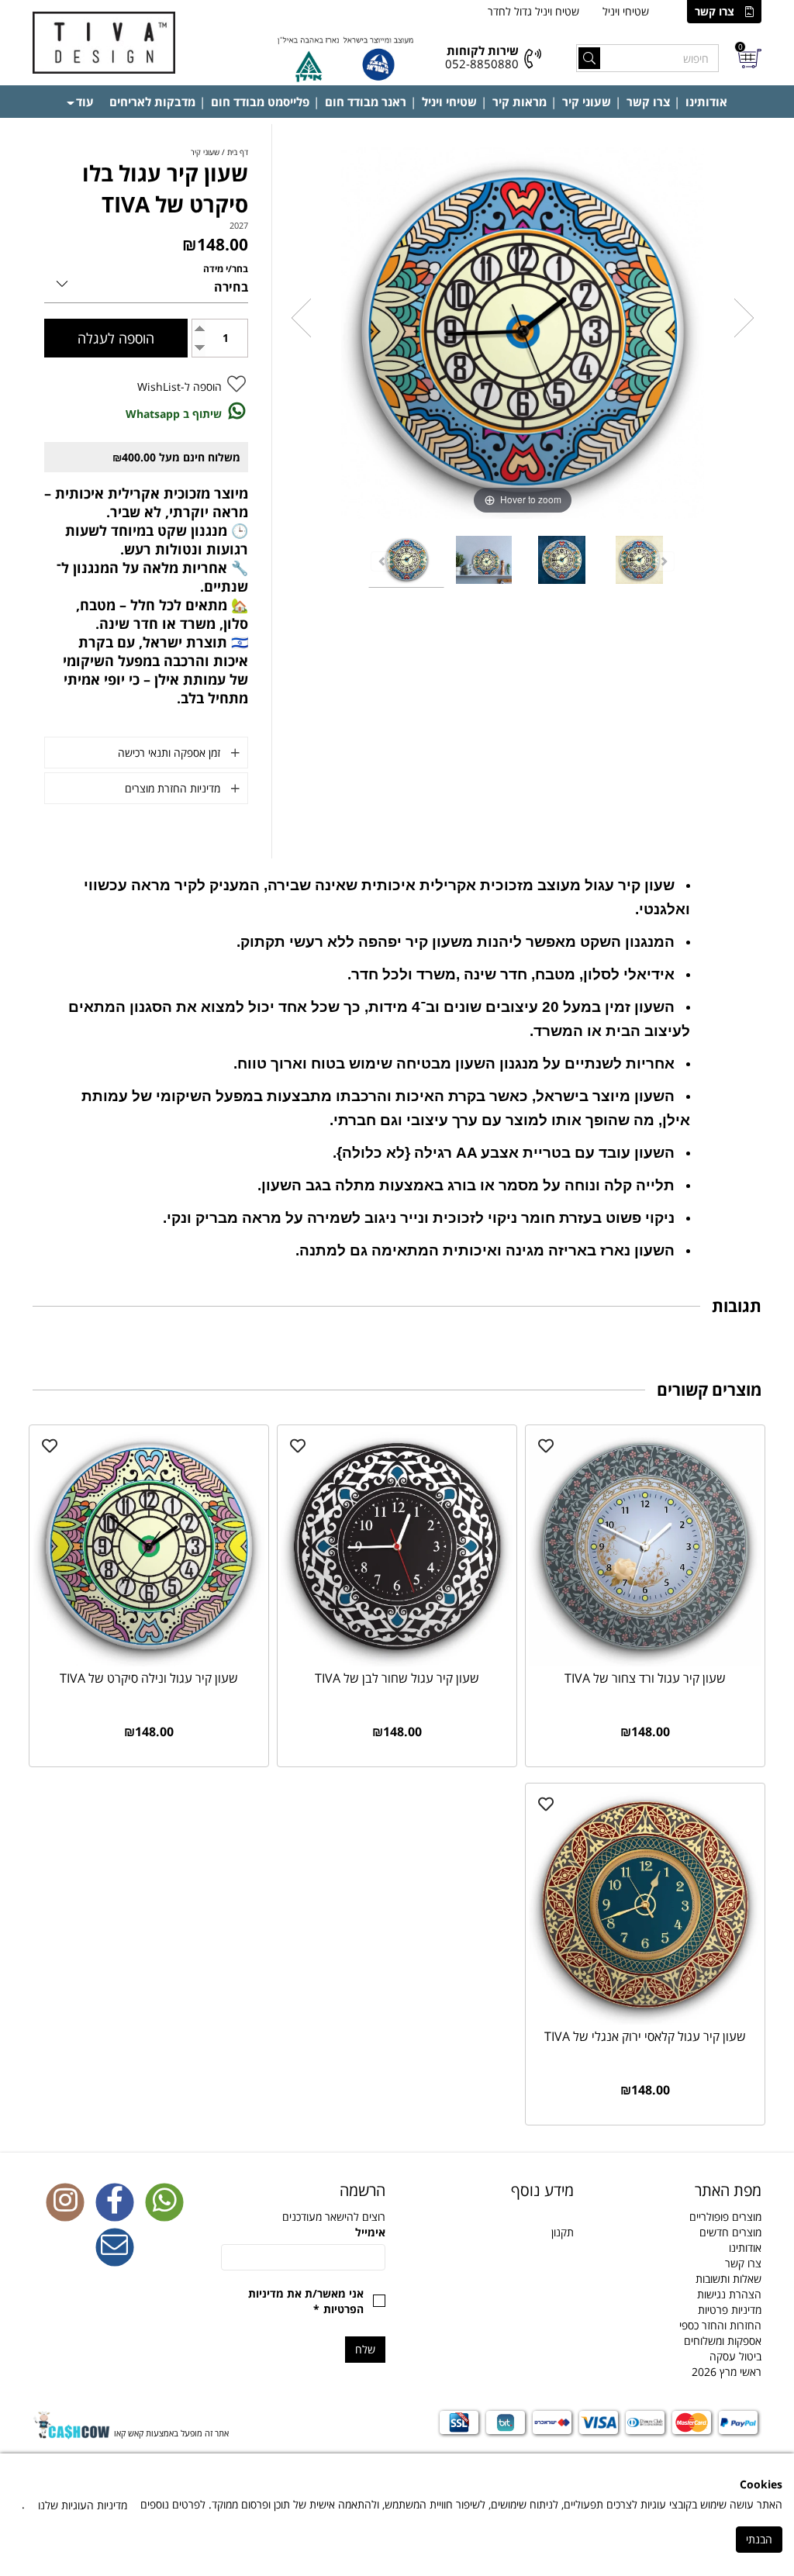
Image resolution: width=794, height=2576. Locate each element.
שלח (365, 2349)
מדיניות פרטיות (730, 2310)
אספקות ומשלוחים (723, 2341)
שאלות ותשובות (728, 2279)
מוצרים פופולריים (725, 2217)
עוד (85, 102)
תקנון (563, 2232)
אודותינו (706, 102)
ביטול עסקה (735, 2356)
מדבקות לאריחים (152, 102)
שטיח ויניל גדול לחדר (533, 11)
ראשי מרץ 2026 (727, 2372)
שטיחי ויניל (626, 11)
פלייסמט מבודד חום (260, 102)
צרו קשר (715, 11)
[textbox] (491, 2191)
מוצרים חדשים (730, 2232)
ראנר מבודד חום (366, 102)
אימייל (370, 2232)
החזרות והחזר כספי (720, 2325)
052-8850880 (482, 64)
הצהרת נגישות (729, 2294)
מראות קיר (520, 102)
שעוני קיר (587, 102)
